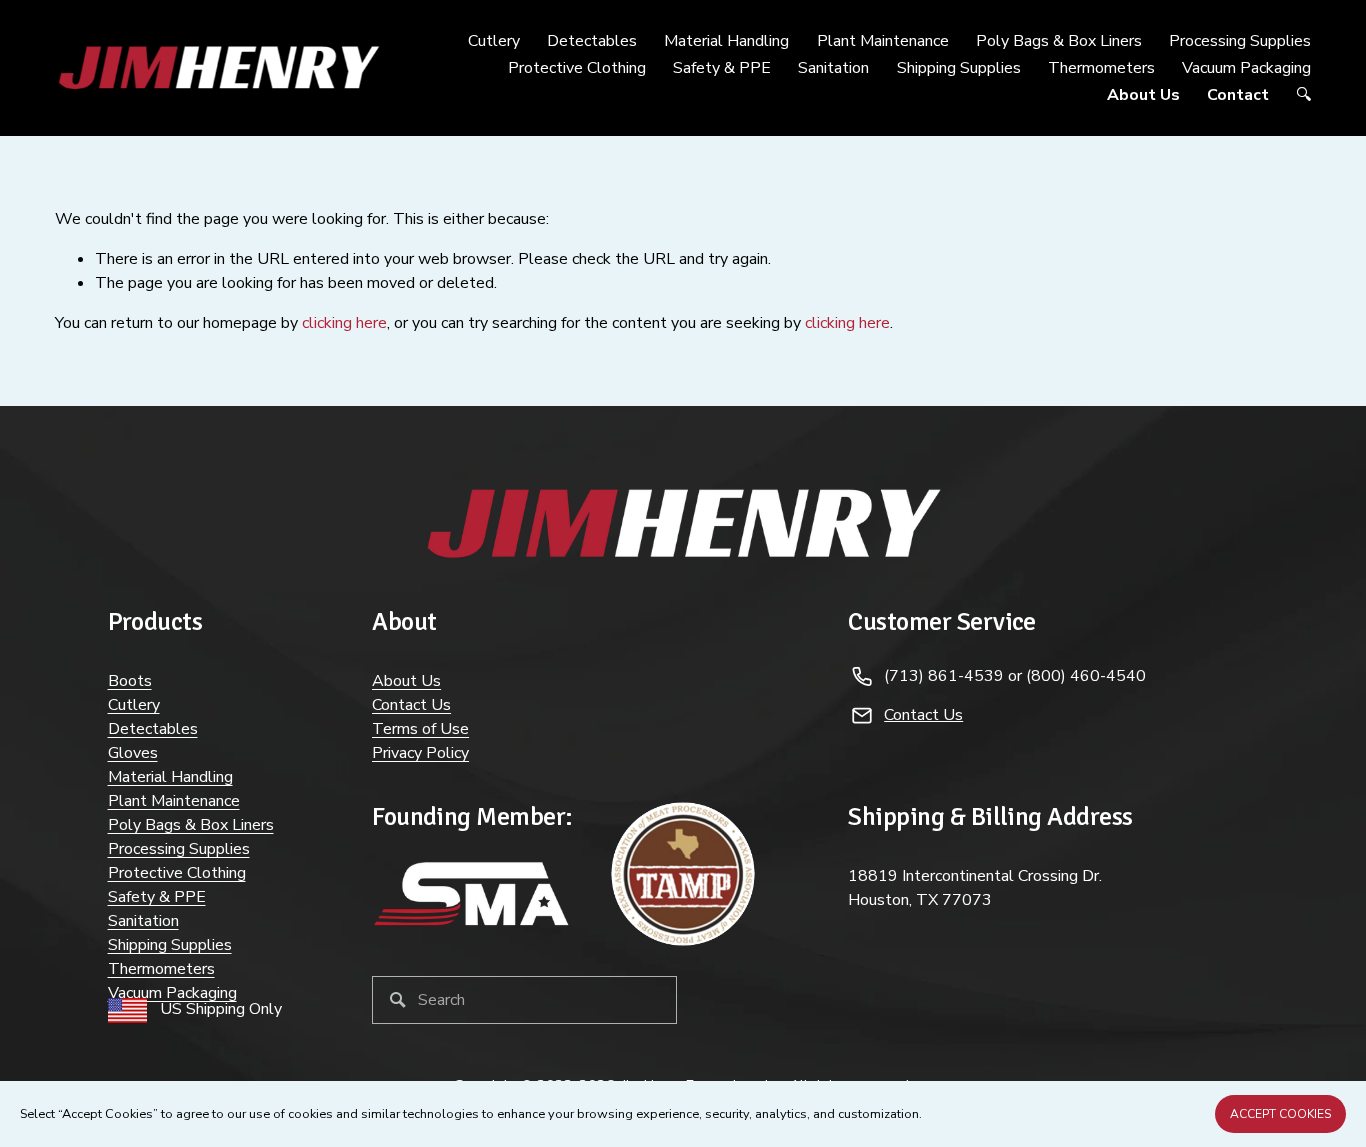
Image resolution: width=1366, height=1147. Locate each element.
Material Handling (170, 777)
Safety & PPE (157, 897)
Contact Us (411, 705)
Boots (130, 681)
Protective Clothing (177, 873)
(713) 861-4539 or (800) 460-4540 (1015, 676)
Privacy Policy (420, 753)
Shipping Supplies (959, 68)
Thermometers (1101, 68)
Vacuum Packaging (172, 993)
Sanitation (143, 921)
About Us (1143, 95)
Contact (1238, 95)
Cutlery (134, 705)
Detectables (153, 729)
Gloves (133, 753)
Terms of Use (420, 729)
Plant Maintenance (174, 801)
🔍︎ (1303, 95)
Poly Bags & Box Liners (191, 825)
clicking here (344, 323)
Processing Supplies (179, 849)
